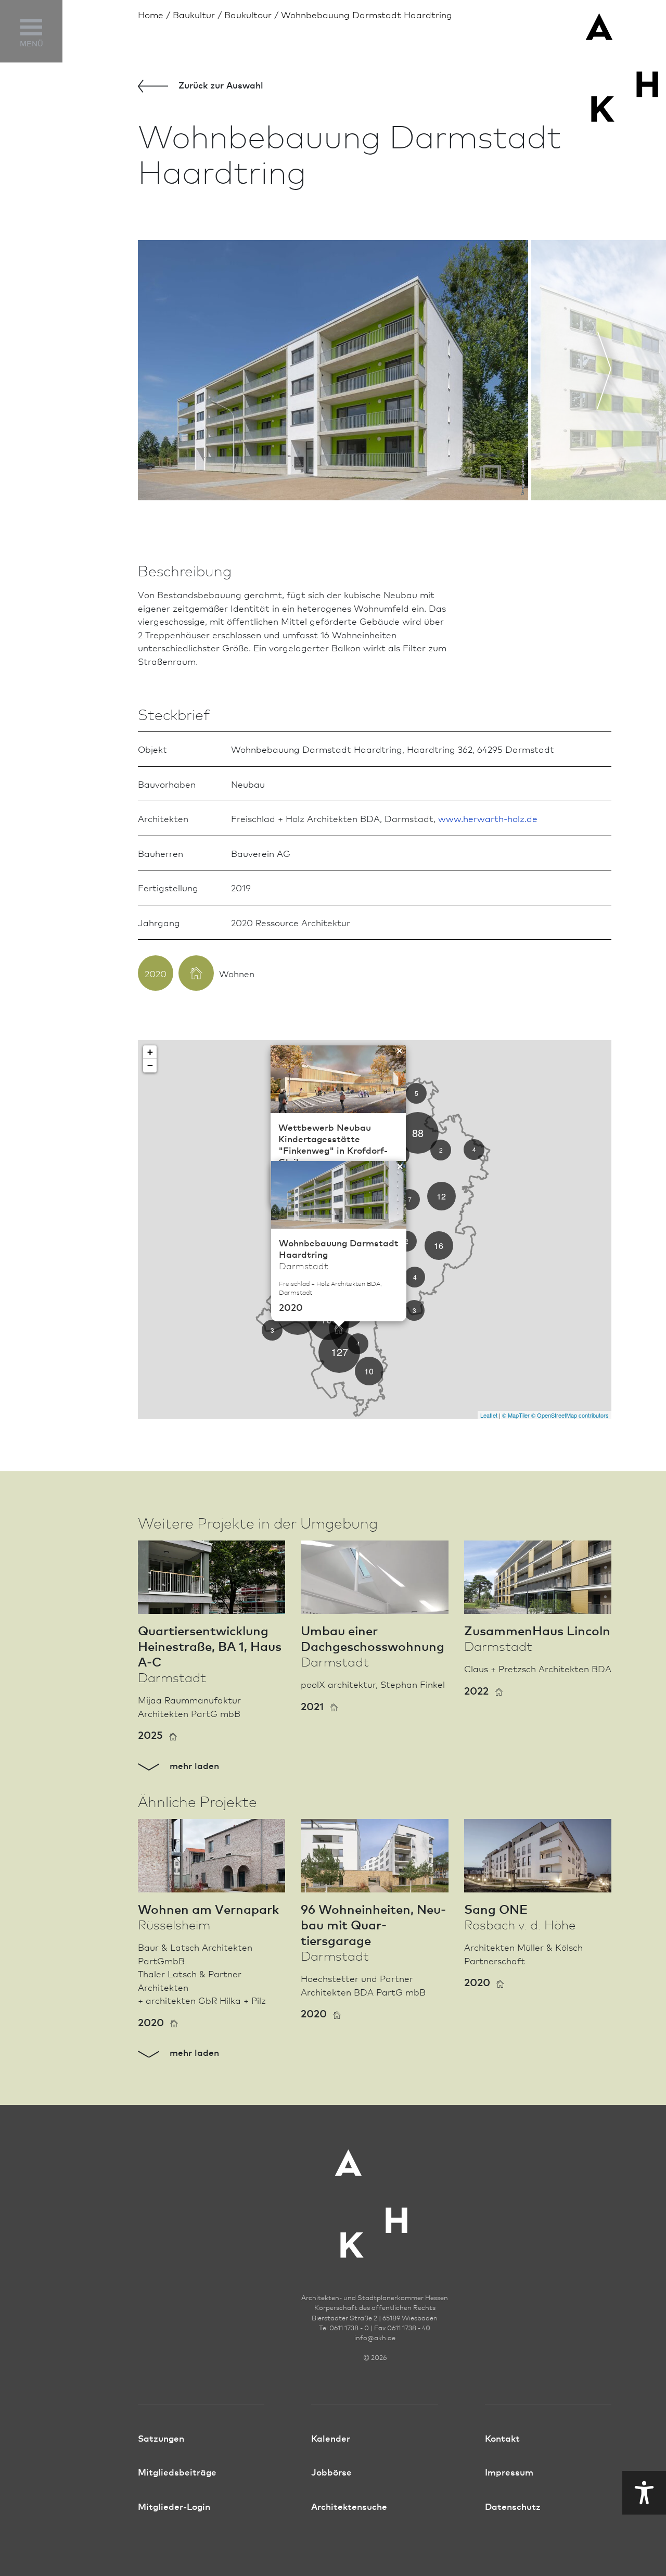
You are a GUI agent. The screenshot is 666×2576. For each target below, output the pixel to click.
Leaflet (489, 1415)
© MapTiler (516, 1415)
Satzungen (161, 2438)
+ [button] (150, 1052)
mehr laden (193, 1765)
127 (340, 1352)
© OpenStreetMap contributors (570, 1415)
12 (441, 1196)
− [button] (150, 1065)
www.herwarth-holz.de (488, 818)
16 (439, 1246)
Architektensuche (349, 2506)
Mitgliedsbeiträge (177, 2472)
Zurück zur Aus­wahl (220, 85)
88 (418, 1133)
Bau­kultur (194, 14)
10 (369, 1371)
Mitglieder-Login (174, 2506)
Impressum (509, 2472)
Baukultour (248, 14)
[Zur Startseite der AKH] (375, 2197)
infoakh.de (375, 2338)
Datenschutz (513, 2506)
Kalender (331, 2438)
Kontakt (502, 2438)
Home (151, 14)
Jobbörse (331, 2472)
